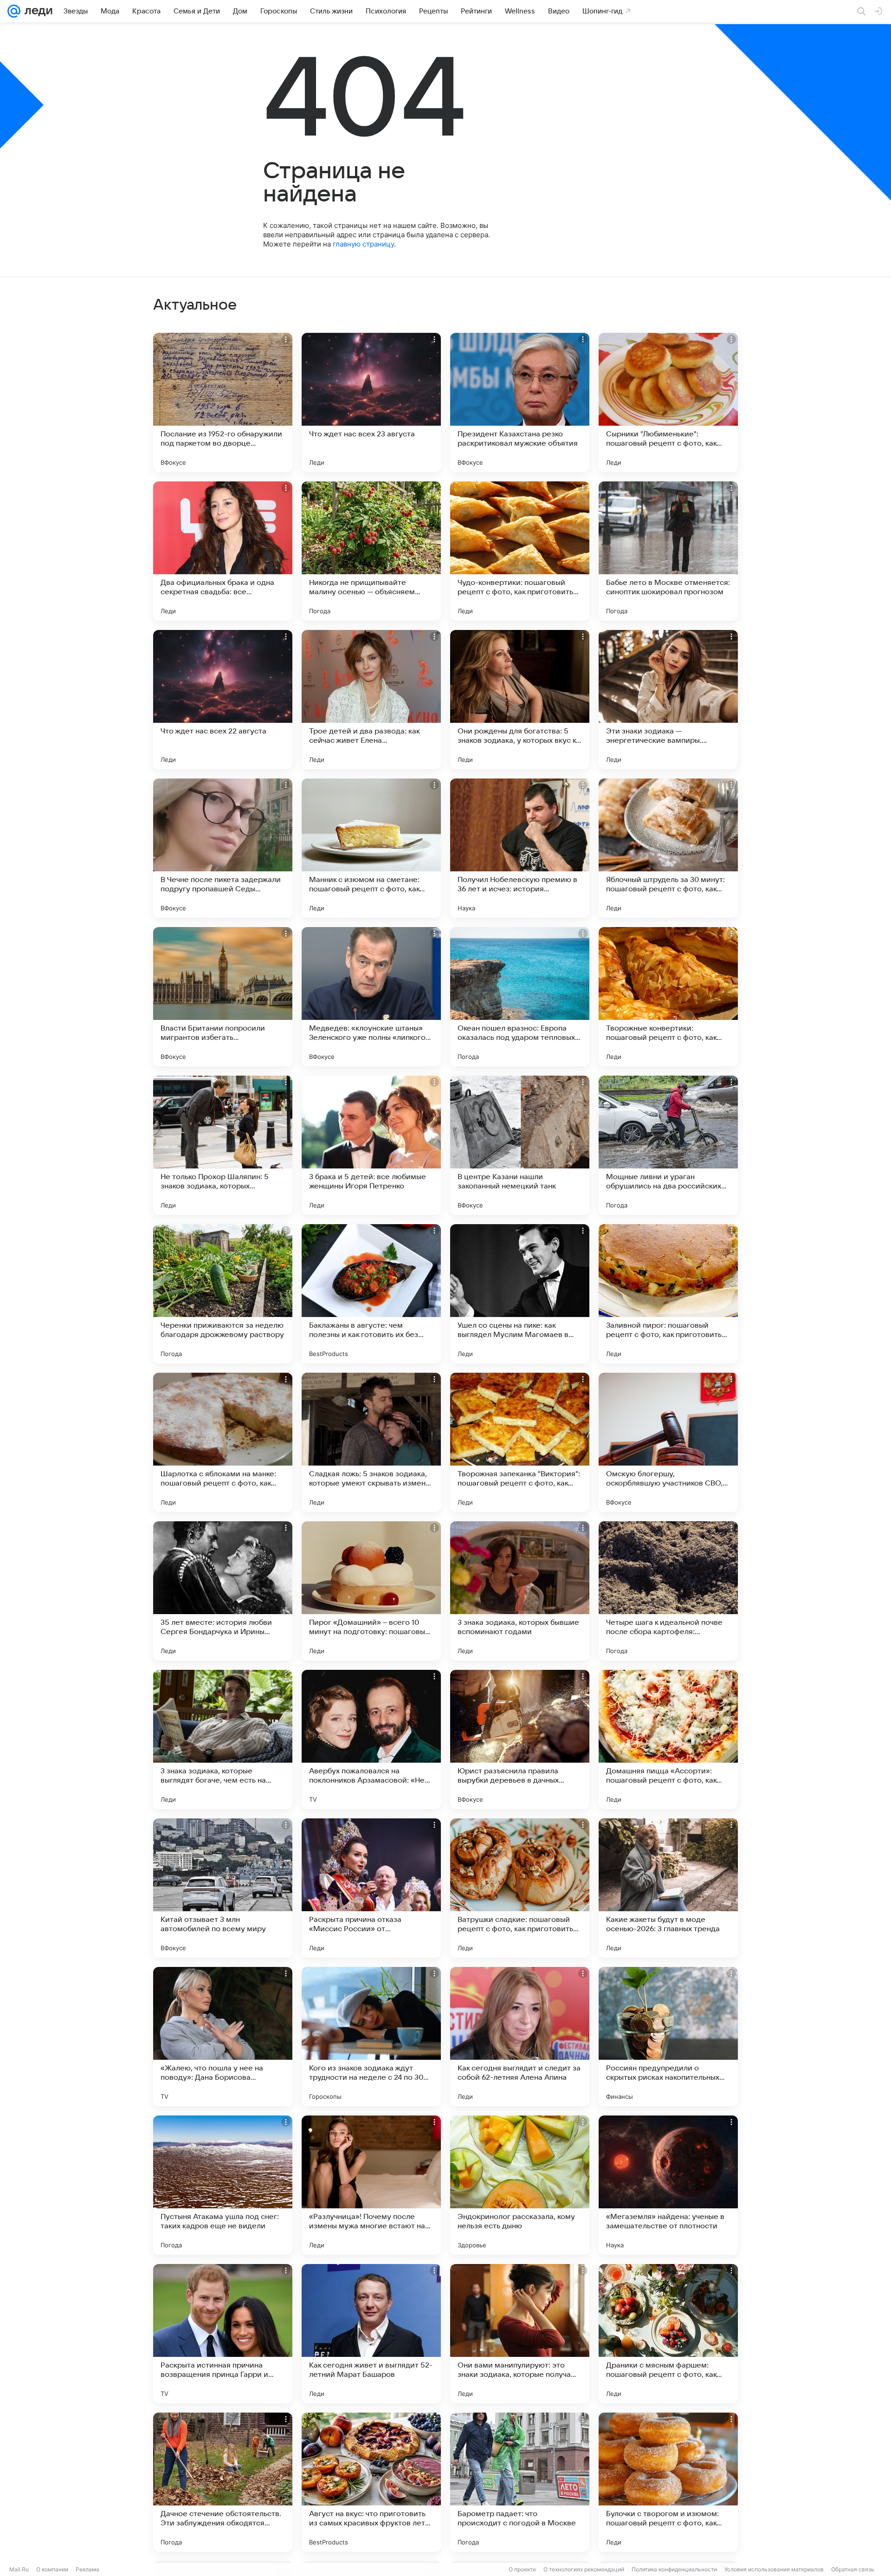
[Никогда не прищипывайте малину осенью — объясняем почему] (371, 551)
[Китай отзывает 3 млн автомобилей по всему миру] (223, 1888)
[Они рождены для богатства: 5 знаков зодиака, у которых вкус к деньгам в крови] (520, 700)
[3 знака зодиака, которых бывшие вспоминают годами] (520, 1591)
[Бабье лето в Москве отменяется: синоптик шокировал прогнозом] (668, 551)
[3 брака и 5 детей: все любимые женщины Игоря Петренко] (371, 1145)
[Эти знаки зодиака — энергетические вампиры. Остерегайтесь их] (668, 700)
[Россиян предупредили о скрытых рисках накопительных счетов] (668, 2037)
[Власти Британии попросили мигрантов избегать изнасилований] (223, 997)
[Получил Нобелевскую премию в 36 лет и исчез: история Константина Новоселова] (520, 848)
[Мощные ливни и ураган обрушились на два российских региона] (668, 1145)
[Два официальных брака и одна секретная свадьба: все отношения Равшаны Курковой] (223, 551)
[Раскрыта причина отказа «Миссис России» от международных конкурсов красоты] (371, 1888)
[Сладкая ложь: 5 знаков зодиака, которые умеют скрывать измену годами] (371, 1442)
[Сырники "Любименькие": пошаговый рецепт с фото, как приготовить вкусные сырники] (668, 402)
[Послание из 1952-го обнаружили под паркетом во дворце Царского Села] (223, 402)
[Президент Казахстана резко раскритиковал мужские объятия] (520, 402)
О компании (52, 2569)
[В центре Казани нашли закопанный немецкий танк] (520, 1145)
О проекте (522, 2569)
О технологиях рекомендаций (584, 2569)
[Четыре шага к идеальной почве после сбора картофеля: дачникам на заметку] (668, 1591)
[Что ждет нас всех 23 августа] (371, 402)
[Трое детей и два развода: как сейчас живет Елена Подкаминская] (371, 700)
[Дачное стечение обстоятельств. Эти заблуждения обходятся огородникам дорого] (223, 2482)
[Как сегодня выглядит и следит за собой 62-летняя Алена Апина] (520, 2037)
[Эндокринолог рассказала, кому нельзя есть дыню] (520, 2185)
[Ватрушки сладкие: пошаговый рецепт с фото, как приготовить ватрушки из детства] (520, 1888)
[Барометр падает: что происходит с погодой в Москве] (520, 2482)
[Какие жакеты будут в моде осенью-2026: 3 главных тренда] (668, 1888)
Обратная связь (853, 2569)
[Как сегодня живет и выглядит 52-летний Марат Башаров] (371, 2334)
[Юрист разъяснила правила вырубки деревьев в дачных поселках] (520, 1739)
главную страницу (363, 244)
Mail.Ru (19, 2569)
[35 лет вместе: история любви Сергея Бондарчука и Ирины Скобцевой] (223, 1591)
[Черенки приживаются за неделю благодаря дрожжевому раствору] (223, 1294)
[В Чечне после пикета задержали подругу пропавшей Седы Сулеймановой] (223, 848)
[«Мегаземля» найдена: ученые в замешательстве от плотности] (668, 2185)
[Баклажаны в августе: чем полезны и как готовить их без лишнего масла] (371, 1294)
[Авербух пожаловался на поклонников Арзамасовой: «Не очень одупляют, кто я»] (371, 1739)
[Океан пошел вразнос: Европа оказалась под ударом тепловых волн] (520, 997)
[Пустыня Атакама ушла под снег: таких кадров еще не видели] (223, 2185)
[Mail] (14, 11)
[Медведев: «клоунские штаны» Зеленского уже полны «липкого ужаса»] (371, 997)
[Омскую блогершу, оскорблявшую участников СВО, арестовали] (668, 1442)
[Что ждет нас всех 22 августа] (223, 700)
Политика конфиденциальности (674, 2569)
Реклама (87, 2569)
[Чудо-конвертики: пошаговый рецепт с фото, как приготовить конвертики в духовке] (520, 551)
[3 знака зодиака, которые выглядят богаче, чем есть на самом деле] (223, 1739)
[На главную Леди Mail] (36, 11)
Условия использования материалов (774, 2569)
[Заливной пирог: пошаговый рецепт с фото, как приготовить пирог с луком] (668, 1294)
